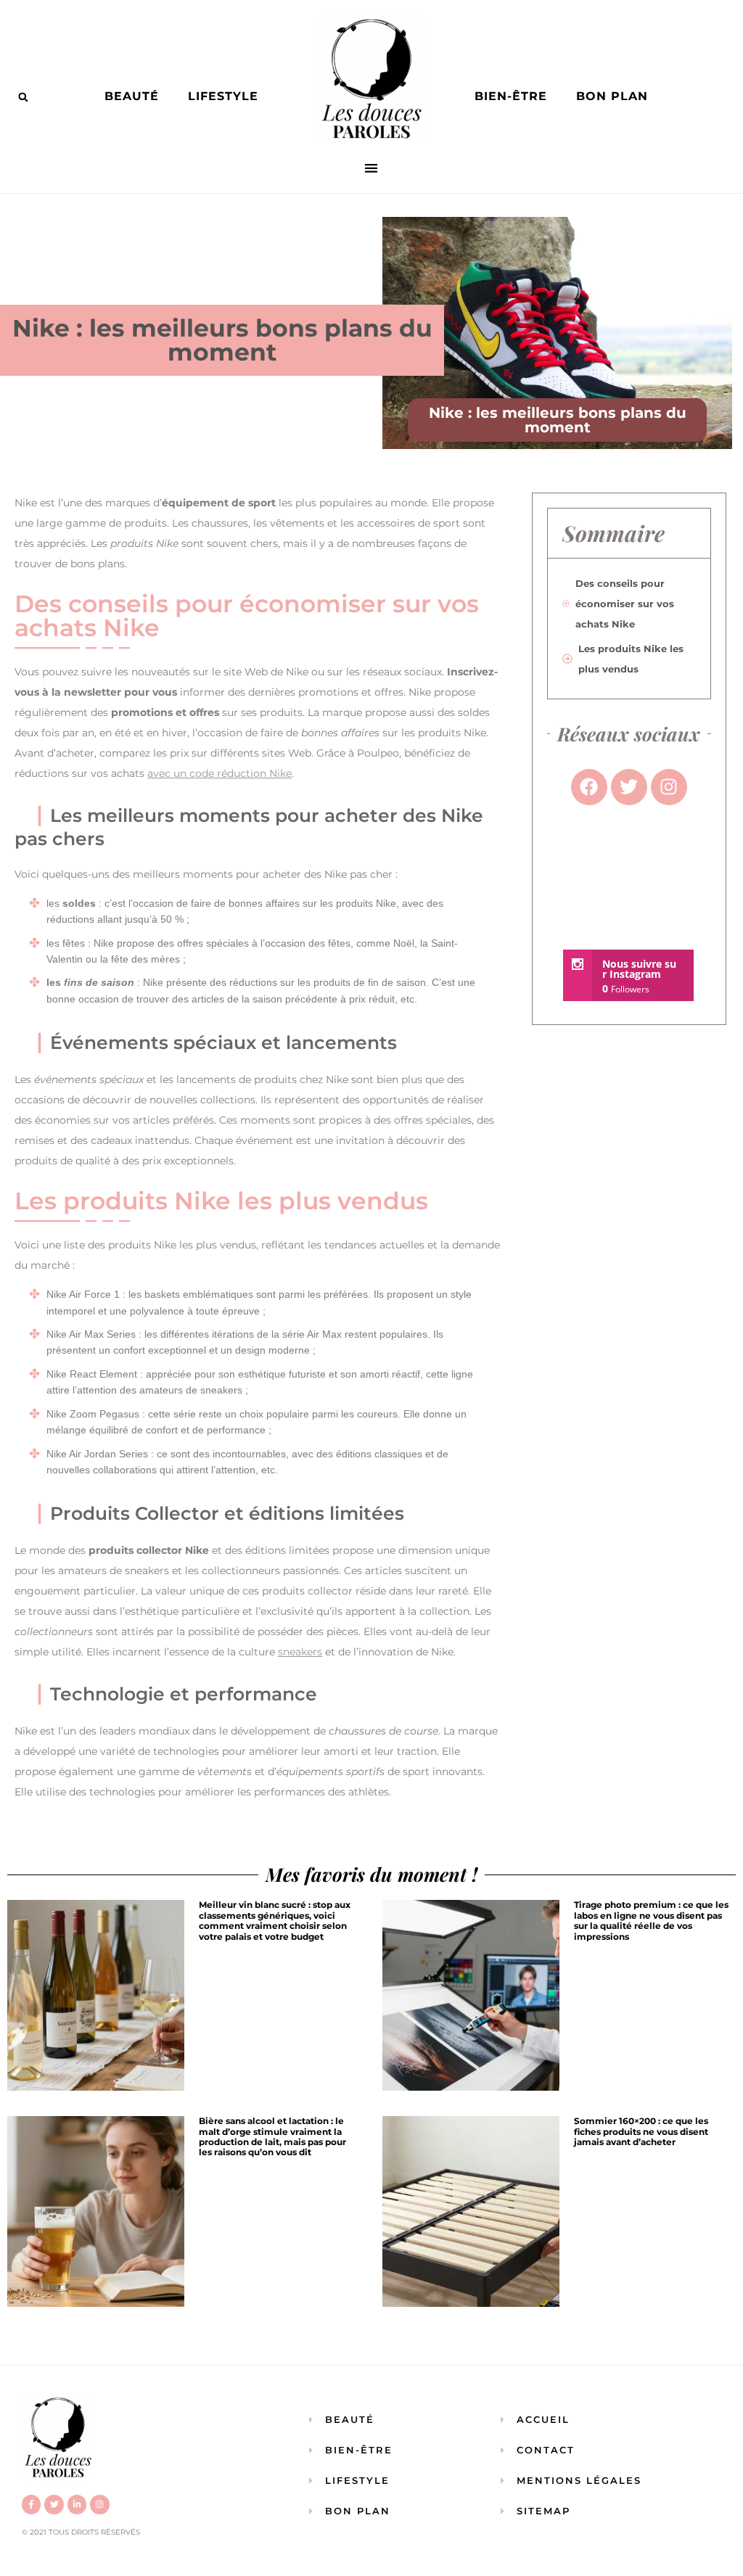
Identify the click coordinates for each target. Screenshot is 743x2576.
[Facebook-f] (31, 2504)
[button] (23, 97)
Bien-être (511, 96)
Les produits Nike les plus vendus (631, 659)
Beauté (132, 96)
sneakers (300, 1652)
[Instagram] (99, 2504)
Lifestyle (223, 96)
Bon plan (612, 96)
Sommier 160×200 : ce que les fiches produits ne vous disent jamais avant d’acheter (641, 2131)
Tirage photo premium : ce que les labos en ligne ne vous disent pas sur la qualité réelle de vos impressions (651, 1920)
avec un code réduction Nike (219, 773)
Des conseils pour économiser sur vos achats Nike (625, 604)
